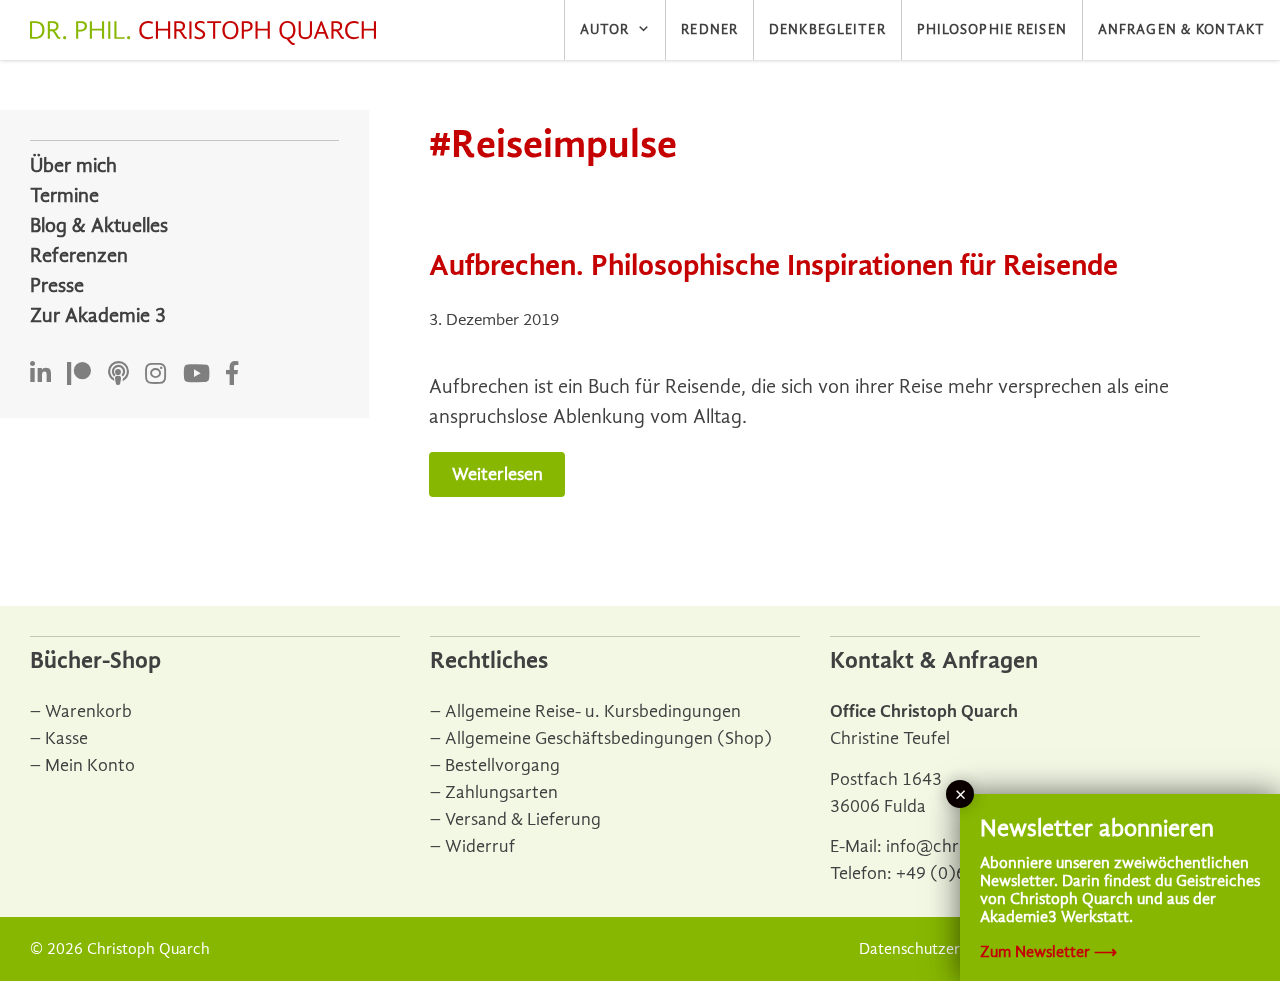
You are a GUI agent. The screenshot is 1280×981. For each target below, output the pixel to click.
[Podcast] (118, 374)
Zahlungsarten (501, 792)
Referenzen (79, 255)
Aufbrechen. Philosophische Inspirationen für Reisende (773, 265)
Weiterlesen (497, 474)
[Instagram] (155, 374)
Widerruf (480, 846)
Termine (64, 195)
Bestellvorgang (502, 765)
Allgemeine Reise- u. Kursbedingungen (593, 711)
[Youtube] (196, 374)
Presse (57, 285)
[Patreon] (79, 374)
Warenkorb (88, 711)
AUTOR (605, 29)
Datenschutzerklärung (935, 949)
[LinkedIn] (40, 374)
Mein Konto (90, 765)
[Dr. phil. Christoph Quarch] (208, 33)
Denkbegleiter (827, 29)
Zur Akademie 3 (98, 315)
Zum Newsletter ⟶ (1048, 952)
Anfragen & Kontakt (1181, 29)
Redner (709, 29)
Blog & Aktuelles (99, 225)
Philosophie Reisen (992, 29)
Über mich (73, 165)
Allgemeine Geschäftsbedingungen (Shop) (608, 738)
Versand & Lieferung (523, 819)
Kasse (66, 738)
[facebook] (232, 374)
